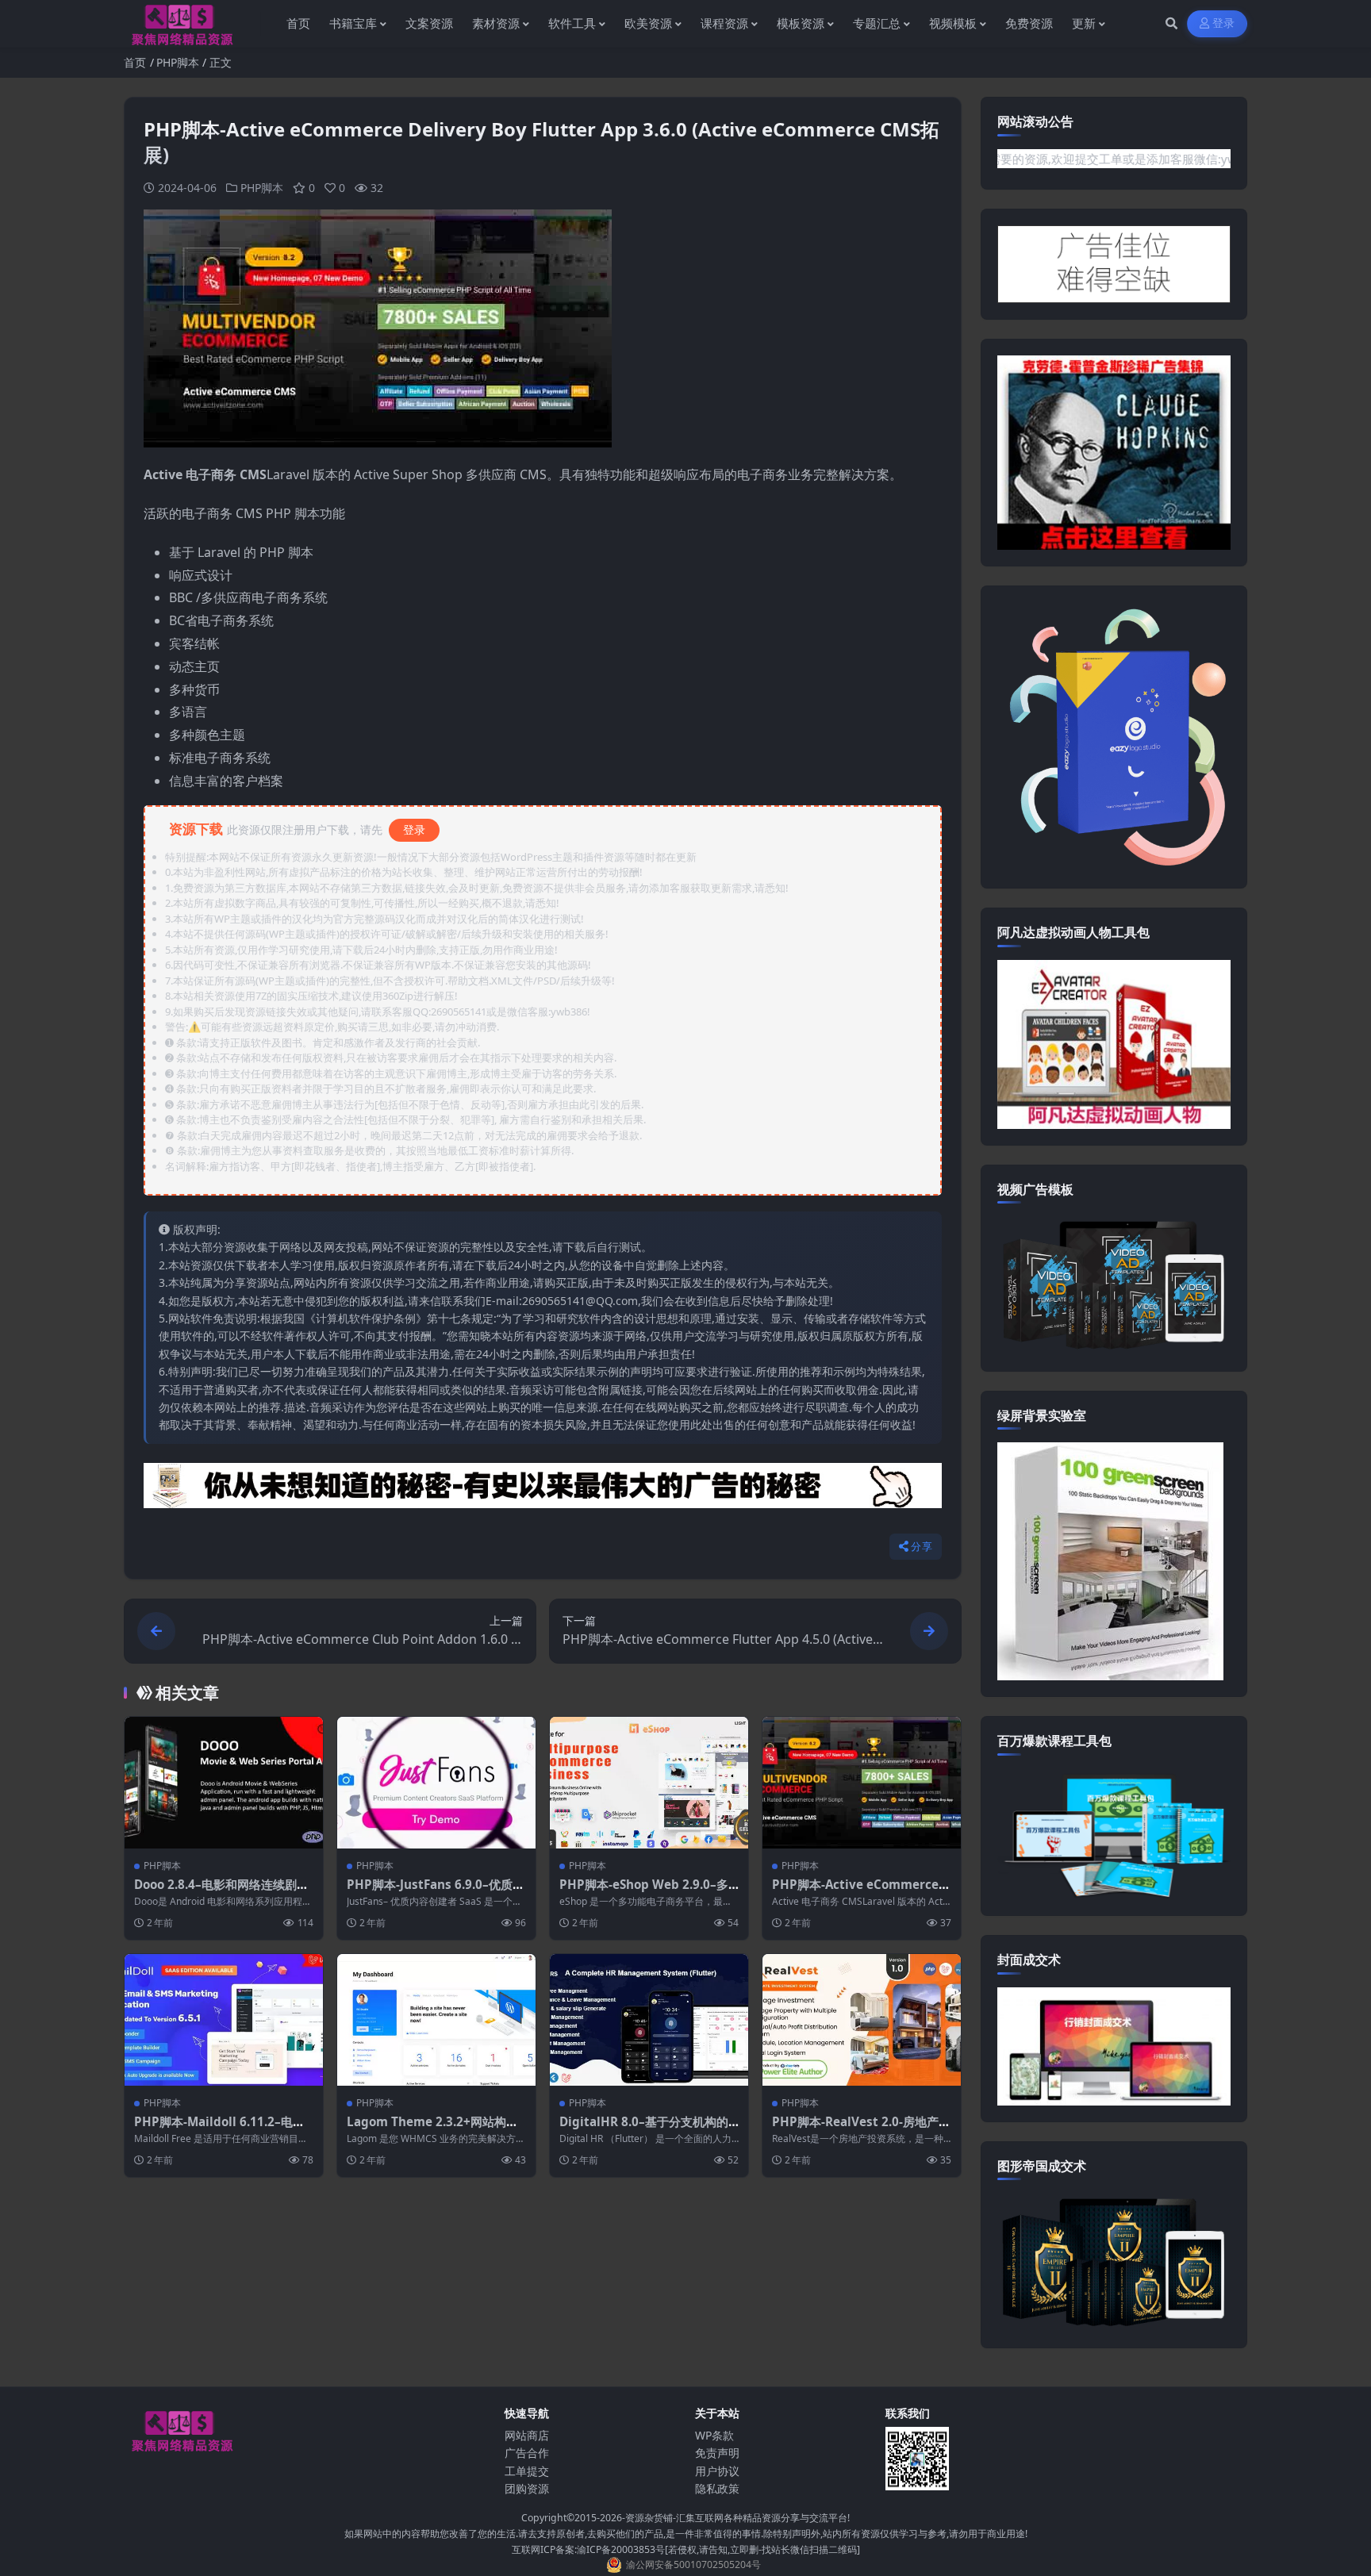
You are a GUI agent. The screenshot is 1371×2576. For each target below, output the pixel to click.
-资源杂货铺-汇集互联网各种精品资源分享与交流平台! (736, 2518)
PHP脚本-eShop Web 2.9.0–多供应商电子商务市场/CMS (644, 1892)
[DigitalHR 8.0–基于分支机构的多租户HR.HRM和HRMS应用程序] (649, 2020)
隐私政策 (717, 2488)
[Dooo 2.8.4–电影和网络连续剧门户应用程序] (224, 1783)
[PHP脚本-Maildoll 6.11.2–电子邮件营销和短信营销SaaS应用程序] (224, 2020)
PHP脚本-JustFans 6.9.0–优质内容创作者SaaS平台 (436, 1892)
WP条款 (714, 2435)
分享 (922, 1547)
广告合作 (527, 2453)
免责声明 (717, 2453)
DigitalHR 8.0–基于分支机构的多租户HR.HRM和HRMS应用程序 (649, 2129)
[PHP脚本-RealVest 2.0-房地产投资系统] (862, 2020)
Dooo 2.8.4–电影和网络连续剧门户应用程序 (221, 1892)
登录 (1224, 23)
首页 (135, 62)
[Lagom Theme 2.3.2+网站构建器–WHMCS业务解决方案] (436, 2020)
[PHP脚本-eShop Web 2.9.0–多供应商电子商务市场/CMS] (649, 1783)
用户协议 (717, 2471)
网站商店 (527, 2435)
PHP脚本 (178, 62)
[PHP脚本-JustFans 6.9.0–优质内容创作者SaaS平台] (436, 1783)
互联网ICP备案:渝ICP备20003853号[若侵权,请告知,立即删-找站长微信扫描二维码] (686, 2549)
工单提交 (527, 2471)
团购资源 (527, 2488)
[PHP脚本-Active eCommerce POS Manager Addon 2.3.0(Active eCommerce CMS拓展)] (862, 1783)
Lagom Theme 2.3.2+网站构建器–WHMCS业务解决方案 (432, 2129)
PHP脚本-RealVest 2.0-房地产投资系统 (861, 2129)
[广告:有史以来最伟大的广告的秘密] (543, 1490)
